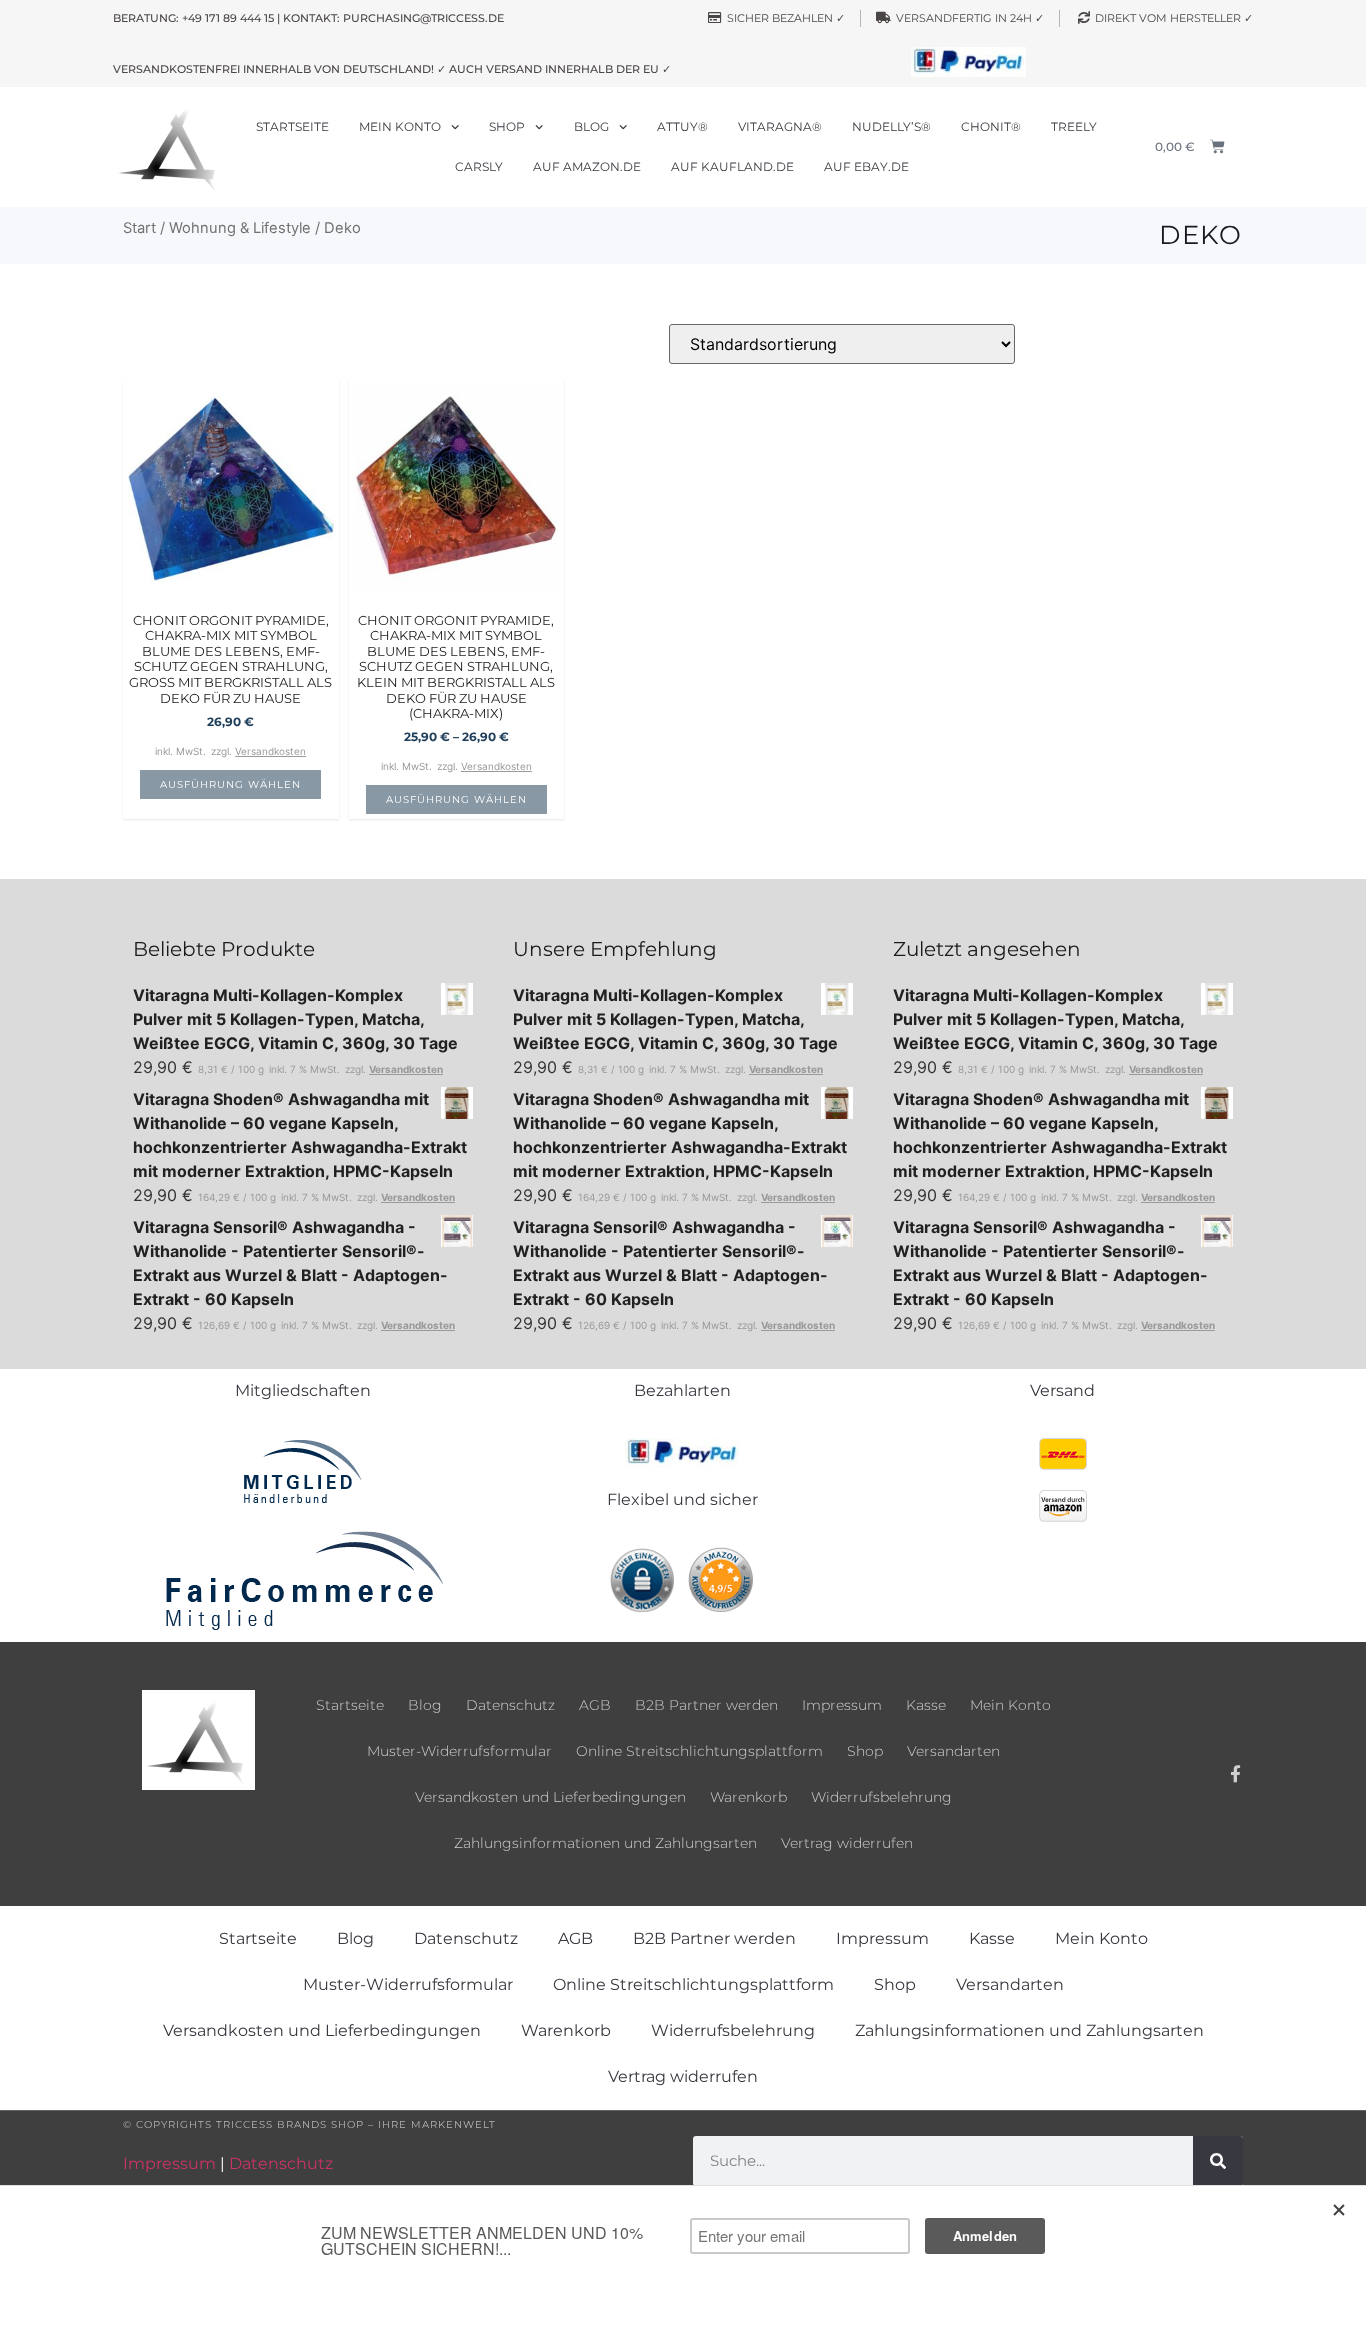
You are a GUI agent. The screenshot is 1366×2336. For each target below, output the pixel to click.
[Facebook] (1236, 1774)
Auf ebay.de (866, 166)
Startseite (292, 126)
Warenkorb (748, 1797)
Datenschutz (510, 1705)
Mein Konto (400, 126)
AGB (595, 1705)
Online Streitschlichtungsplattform (699, 1751)
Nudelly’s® (891, 126)
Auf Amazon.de (587, 166)
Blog (591, 126)
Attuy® (682, 126)
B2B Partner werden (706, 1705)
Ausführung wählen (230, 784)
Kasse (926, 1705)
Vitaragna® (780, 126)
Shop (507, 126)
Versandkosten (270, 751)
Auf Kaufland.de (732, 166)
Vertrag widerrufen (847, 1843)
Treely (1074, 126)
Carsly (479, 166)
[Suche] (1218, 2161)
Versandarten (953, 1751)
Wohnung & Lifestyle (240, 228)
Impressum (842, 1705)
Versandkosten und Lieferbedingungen (550, 1797)
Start (139, 228)
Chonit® (991, 126)
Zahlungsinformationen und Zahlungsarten (605, 1843)
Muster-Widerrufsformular (459, 1751)
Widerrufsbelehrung (881, 1797)
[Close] (1340, 2210)
